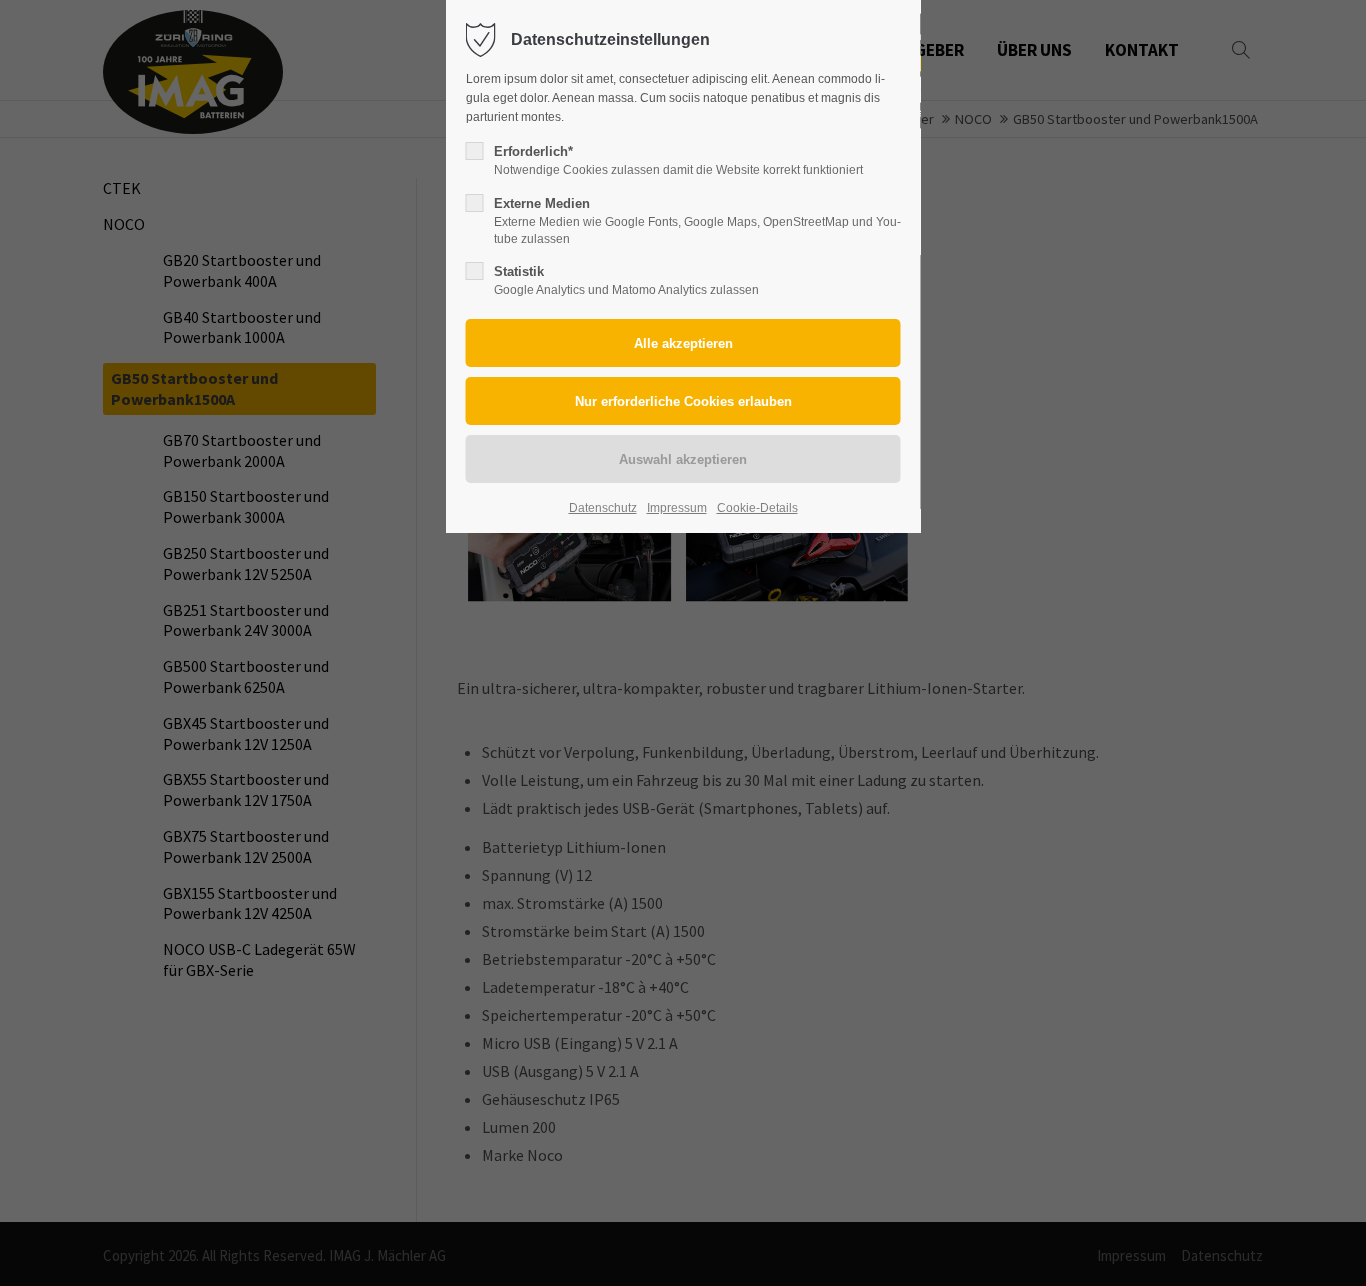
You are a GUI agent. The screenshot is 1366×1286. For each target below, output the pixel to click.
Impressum (677, 508)
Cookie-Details (757, 508)
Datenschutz (603, 508)
